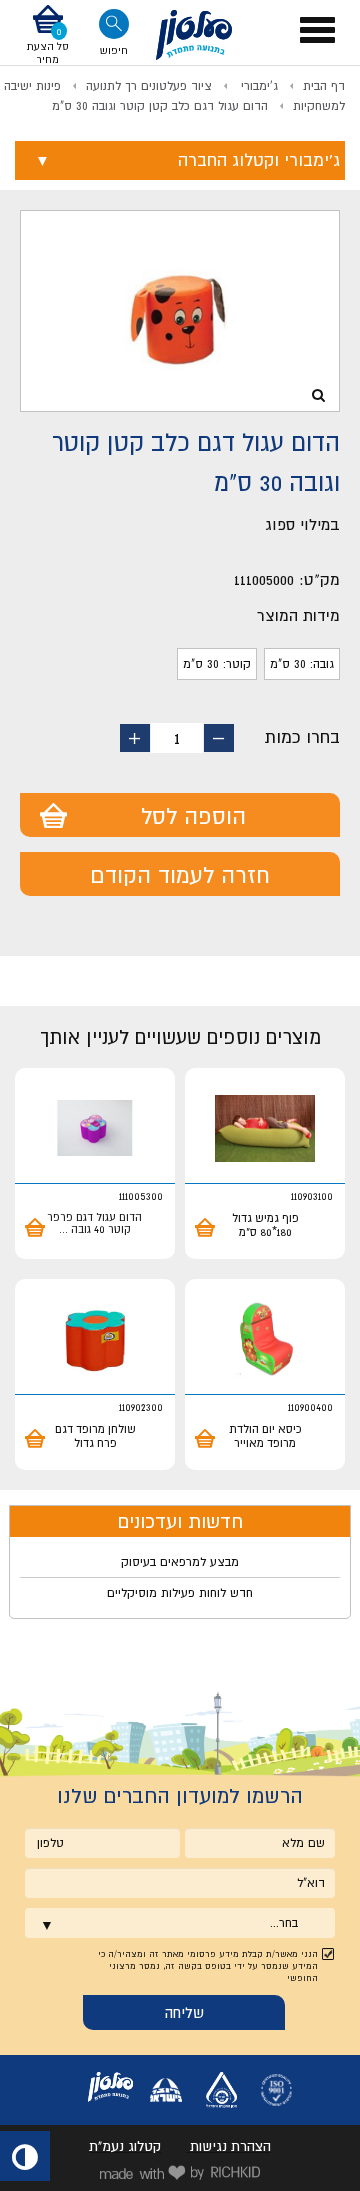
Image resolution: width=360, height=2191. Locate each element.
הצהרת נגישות (230, 2146)
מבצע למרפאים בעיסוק (180, 1562)
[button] (48, 35)
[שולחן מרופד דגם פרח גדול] (95, 1339)
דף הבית (324, 86)
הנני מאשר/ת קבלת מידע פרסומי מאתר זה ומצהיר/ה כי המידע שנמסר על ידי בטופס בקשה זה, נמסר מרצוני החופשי (208, 1966)
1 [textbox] (177, 738)
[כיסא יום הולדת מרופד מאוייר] (265, 1339)
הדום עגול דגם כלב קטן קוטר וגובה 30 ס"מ (160, 106)
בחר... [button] (284, 1923)
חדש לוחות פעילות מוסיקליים (180, 1593)
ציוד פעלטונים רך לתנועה (149, 86)
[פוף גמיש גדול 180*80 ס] (265, 1128)
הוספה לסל (193, 816)
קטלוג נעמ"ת (125, 2146)
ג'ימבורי (257, 86)
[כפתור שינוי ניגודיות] (25, 2156)
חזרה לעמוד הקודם (180, 875)
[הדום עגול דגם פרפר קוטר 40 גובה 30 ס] (95, 1128)
